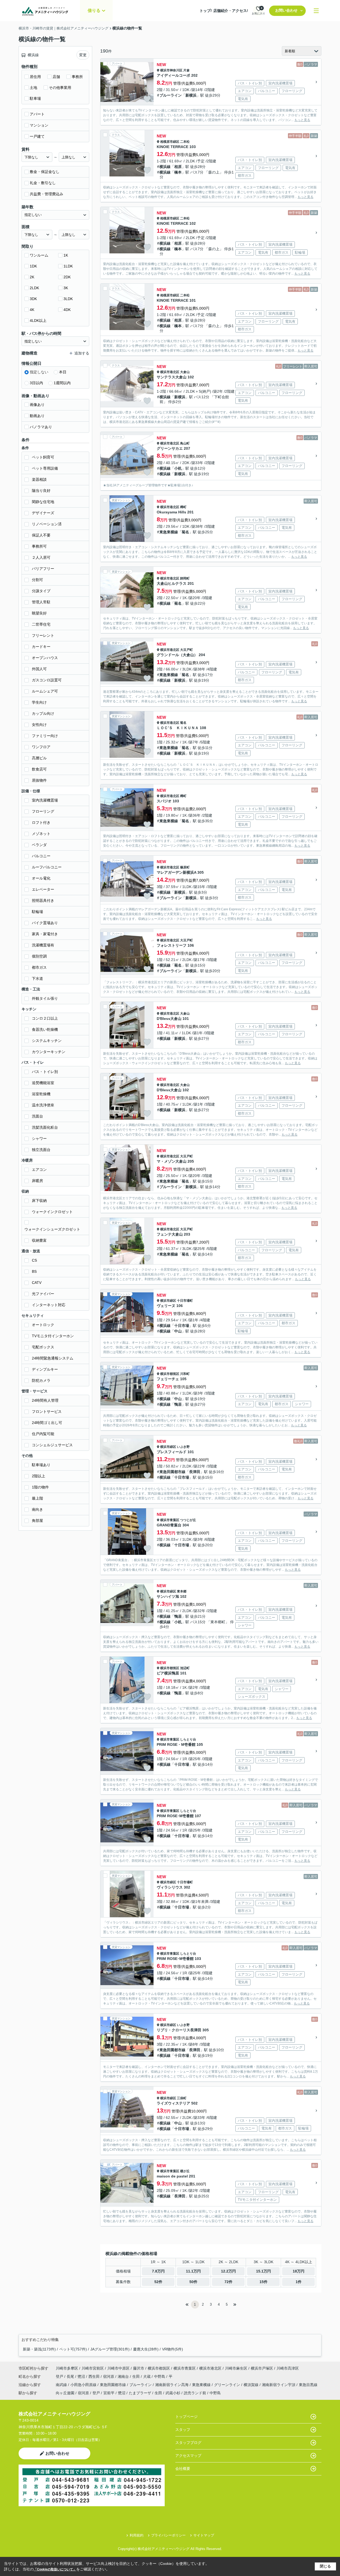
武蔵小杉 (173, 2393)
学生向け (39, 702)
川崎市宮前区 (93, 2368)
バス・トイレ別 (45, 1072)
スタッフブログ (188, 2443)
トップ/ (206, 11)
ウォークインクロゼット (52, 1212)
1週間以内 (62, 383)
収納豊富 (39, 1240)
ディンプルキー (45, 1369)
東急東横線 (169, 532)
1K (66, 255)
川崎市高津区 (288, 2368)
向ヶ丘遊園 (65, 2393)
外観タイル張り (45, 998)
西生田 (95, 2376)
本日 (63, 372)
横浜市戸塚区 (262, 2368)
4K (32, 310)
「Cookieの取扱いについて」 (55, 2569)
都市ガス (39, 967)
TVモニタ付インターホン (53, 1336)
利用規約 (137, 2535)
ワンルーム (39, 255)
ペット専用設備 (45, 468)
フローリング (43, 811)
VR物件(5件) (173, 2349)
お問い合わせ (286, 10)
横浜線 (165, 167)
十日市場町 (185, 1301)
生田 (137, 2376)
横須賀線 (252, 2385)
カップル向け (43, 713)
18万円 (299, 2271)
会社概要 (183, 2469)
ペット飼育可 (43, 457)
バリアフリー (43, 569)
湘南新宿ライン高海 (172, 2385)
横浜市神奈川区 (171, 70)
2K (32, 277)
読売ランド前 (195, 2393)
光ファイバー (43, 1294)
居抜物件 (39, 780)
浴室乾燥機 (41, 1094)
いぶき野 (183, 1447)
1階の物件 (40, 1487)
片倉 (186, 70)
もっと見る (302, 120)
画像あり (37, 405)
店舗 (56, 77)
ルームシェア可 (45, 691)
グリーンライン (228, 2385)
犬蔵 (147, 2376)
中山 (178, 1331)
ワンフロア (41, 747)
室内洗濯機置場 (45, 800)
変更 (83, 55)
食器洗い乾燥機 (45, 1029)
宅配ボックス (43, 1347)
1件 (299, 2282)
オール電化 (41, 878)
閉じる (325, 2566)
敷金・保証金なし (45, 172)
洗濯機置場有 (43, 945)
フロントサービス (47, 1412)
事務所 (77, 77)
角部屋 (37, 1521)
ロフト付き (41, 822)
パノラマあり (41, 427)
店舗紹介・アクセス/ (231, 11)
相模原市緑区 (170, 142)
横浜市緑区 (168, 1301)
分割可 (37, 580)
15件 (263, 2282)
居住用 (35, 77)
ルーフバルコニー (47, 867)
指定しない (39, 372)
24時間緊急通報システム (53, 1358)
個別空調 (39, 956)
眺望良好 (39, 613)
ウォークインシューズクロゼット (52, 1229)
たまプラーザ (140, 2393)
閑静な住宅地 (43, 502)
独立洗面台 (41, 1150)
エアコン (39, 1170)
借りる (94, 10)
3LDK (68, 299)
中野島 (160, 2376)
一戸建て (37, 136)
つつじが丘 (188, 1520)
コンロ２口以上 (45, 1018)
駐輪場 (37, 912)
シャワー (39, 1138)
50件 (193, 2282)
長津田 (195, 1472)
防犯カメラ (41, 1380)
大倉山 (185, 372)
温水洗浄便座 (43, 1105)
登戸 (60, 2376)
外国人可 (39, 669)
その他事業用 (60, 88)
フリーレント (43, 635)
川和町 (185, 1374)
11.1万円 (193, 2271)
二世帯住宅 (41, 624)
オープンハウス (45, 658)
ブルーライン (171, 95)
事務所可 (39, 546)
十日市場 (182, 1326)
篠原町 (185, 867)
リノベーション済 (47, 524)
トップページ (186, 2417)
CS (34, 1260)
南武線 (62, 2385)
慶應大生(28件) (146, 2349)
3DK (33, 299)
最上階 (37, 1498)
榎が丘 (185, 2171)
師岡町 (185, 578)
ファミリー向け (45, 736)
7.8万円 (158, 2271)
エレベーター (43, 889)
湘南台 (124, 2376)
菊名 (185, 532)
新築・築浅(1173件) (39, 2349)
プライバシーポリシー (168, 2535)
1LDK (68, 266)
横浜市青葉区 (170, 1520)
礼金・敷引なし (43, 183)
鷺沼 (82, 2376)
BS (34, 1271)
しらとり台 (188, 1739)
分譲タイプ (41, 591)
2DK (67, 277)
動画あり (37, 416)
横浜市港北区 (170, 372)
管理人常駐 (41, 602)
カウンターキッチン (49, 1052)
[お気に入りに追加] (147, 99)
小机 (178, 468)
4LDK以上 (38, 321)
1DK (33, 266)
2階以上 (39, 1476)
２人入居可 (41, 557)
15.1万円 (263, 2271)
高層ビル (39, 758)
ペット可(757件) (73, 2349)
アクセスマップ (188, 2456)
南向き (37, 1509)
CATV (37, 1283)
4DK (67, 310)
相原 (178, 167)
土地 (33, 88)
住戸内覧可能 (43, 1434)
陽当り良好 (41, 491)
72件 (228, 2282)
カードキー (41, 647)
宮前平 (109, 2393)
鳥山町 (185, 443)
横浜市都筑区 (170, 1374)
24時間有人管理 (45, 1400)
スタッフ (183, 2430)
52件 (158, 2282)
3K (66, 288)
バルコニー (41, 856)
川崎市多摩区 (67, 2368)
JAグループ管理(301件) (110, 2349)
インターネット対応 (49, 1305)
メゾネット (41, 834)
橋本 (178, 172)
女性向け (39, 725)
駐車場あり (41, 1465)
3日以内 (36, 383)
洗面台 (37, 1116)
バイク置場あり (45, 923)
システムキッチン (47, 1041)
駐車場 (35, 98)
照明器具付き (43, 900)
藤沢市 (139, 2368)
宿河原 (109, 2376)
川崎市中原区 (118, 2368)
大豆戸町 (186, 650)
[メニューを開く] (316, 11)
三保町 (182, 2098)
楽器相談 (39, 479)
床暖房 (37, 1181)
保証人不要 (41, 535)
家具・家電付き (45, 934)
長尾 (71, 2376)
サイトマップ (204, 2535)
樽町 (183, 507)
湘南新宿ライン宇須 (279, 2385)
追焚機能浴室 (43, 1083)
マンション (39, 125)
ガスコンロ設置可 (47, 680)
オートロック (43, 1325)
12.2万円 (228, 2271)
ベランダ (39, 845)
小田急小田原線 (84, 2385)
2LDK (34, 288)
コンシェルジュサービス (52, 1445)
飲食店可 (39, 769)
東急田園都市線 (172, 1472)
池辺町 (185, 1668)
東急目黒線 (308, 2385)
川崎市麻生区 (236, 2368)
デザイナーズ (43, 513)
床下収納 (39, 1201)
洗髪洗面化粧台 (45, 1127)
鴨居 (178, 1404)
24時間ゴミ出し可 (47, 1423)
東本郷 (182, 1591)
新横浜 (191, 95)
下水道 (37, 979)
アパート (37, 114)
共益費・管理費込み (46, 194)
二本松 (185, 142)
